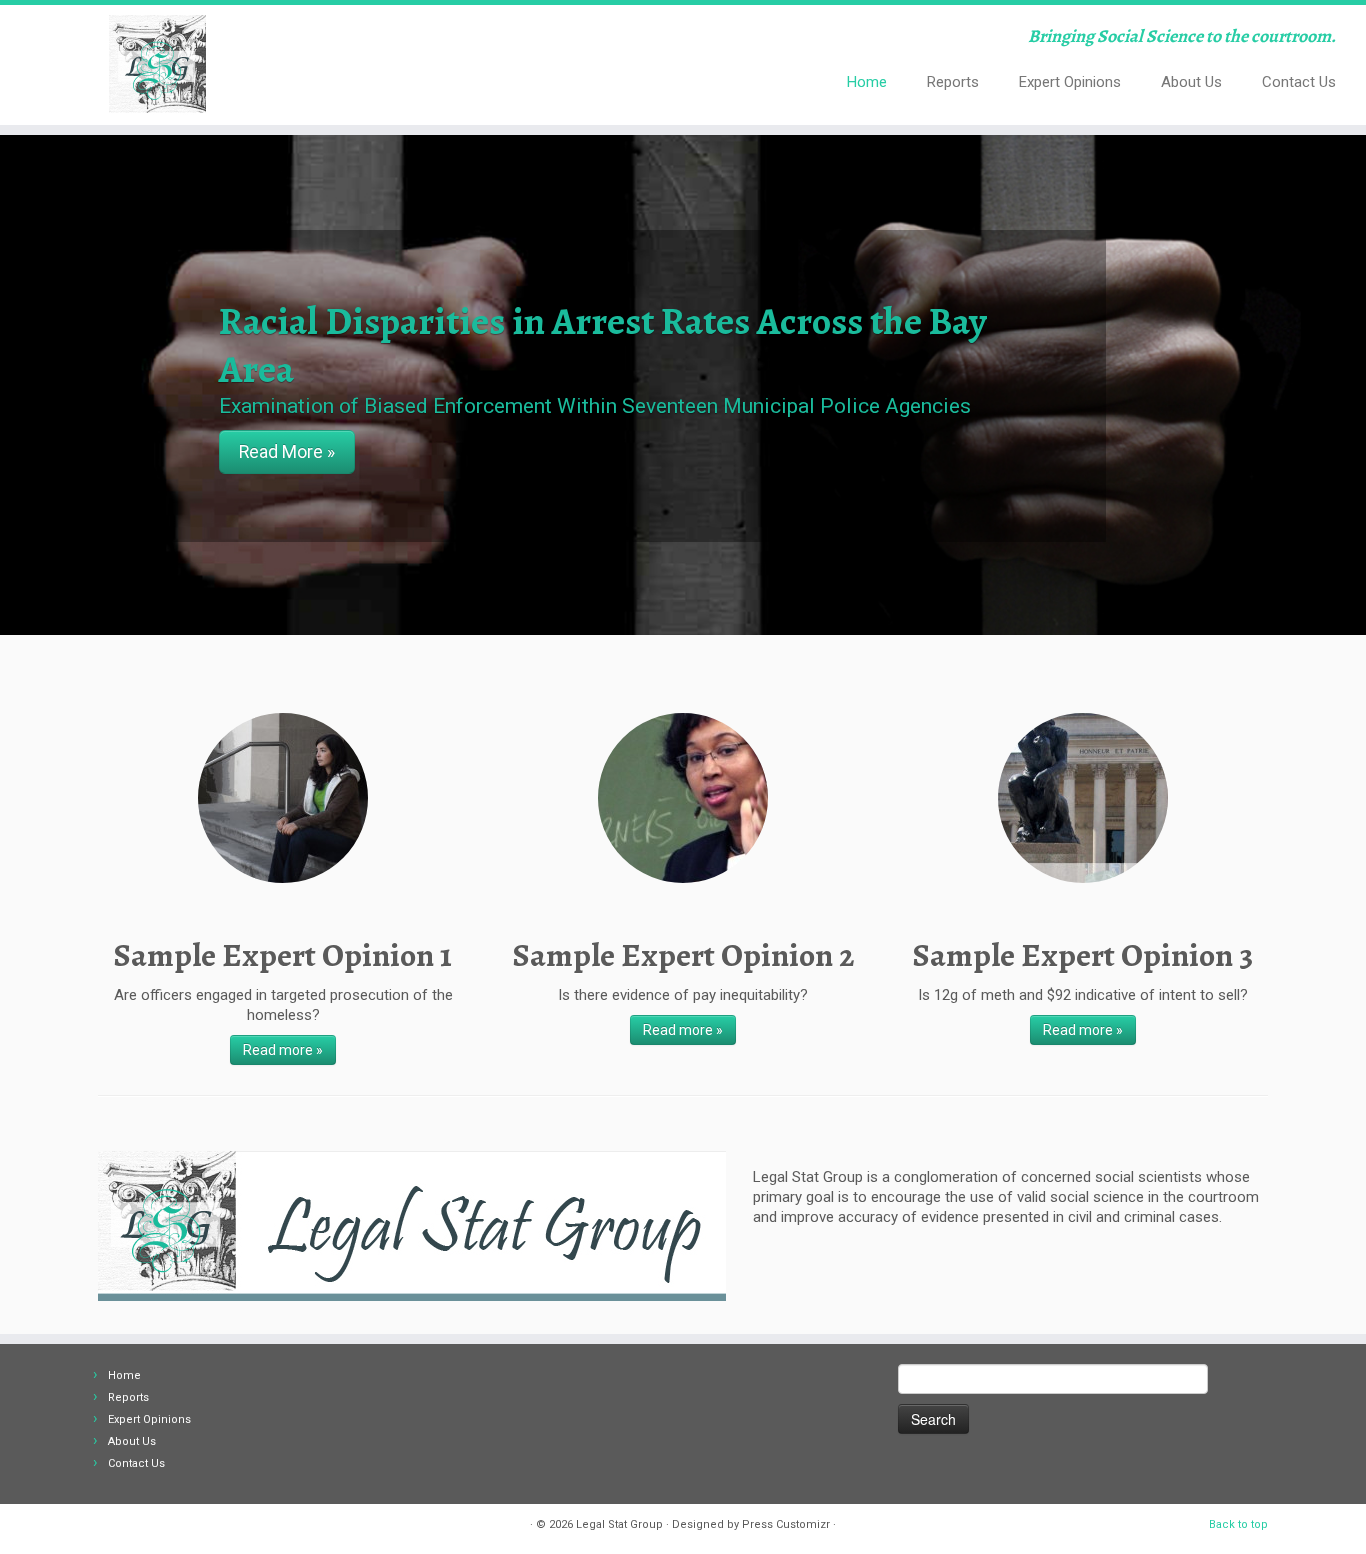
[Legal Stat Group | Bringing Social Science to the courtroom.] (157, 65)
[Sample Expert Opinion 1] (283, 798)
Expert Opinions (1070, 82)
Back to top (1238, 1524)
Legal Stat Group (619, 1524)
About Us (1191, 82)
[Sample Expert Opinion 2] (683, 798)
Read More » (287, 452)
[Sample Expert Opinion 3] (1083, 798)
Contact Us (1299, 82)
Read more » (283, 1050)
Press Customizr (786, 1524)
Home (867, 82)
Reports (953, 82)
